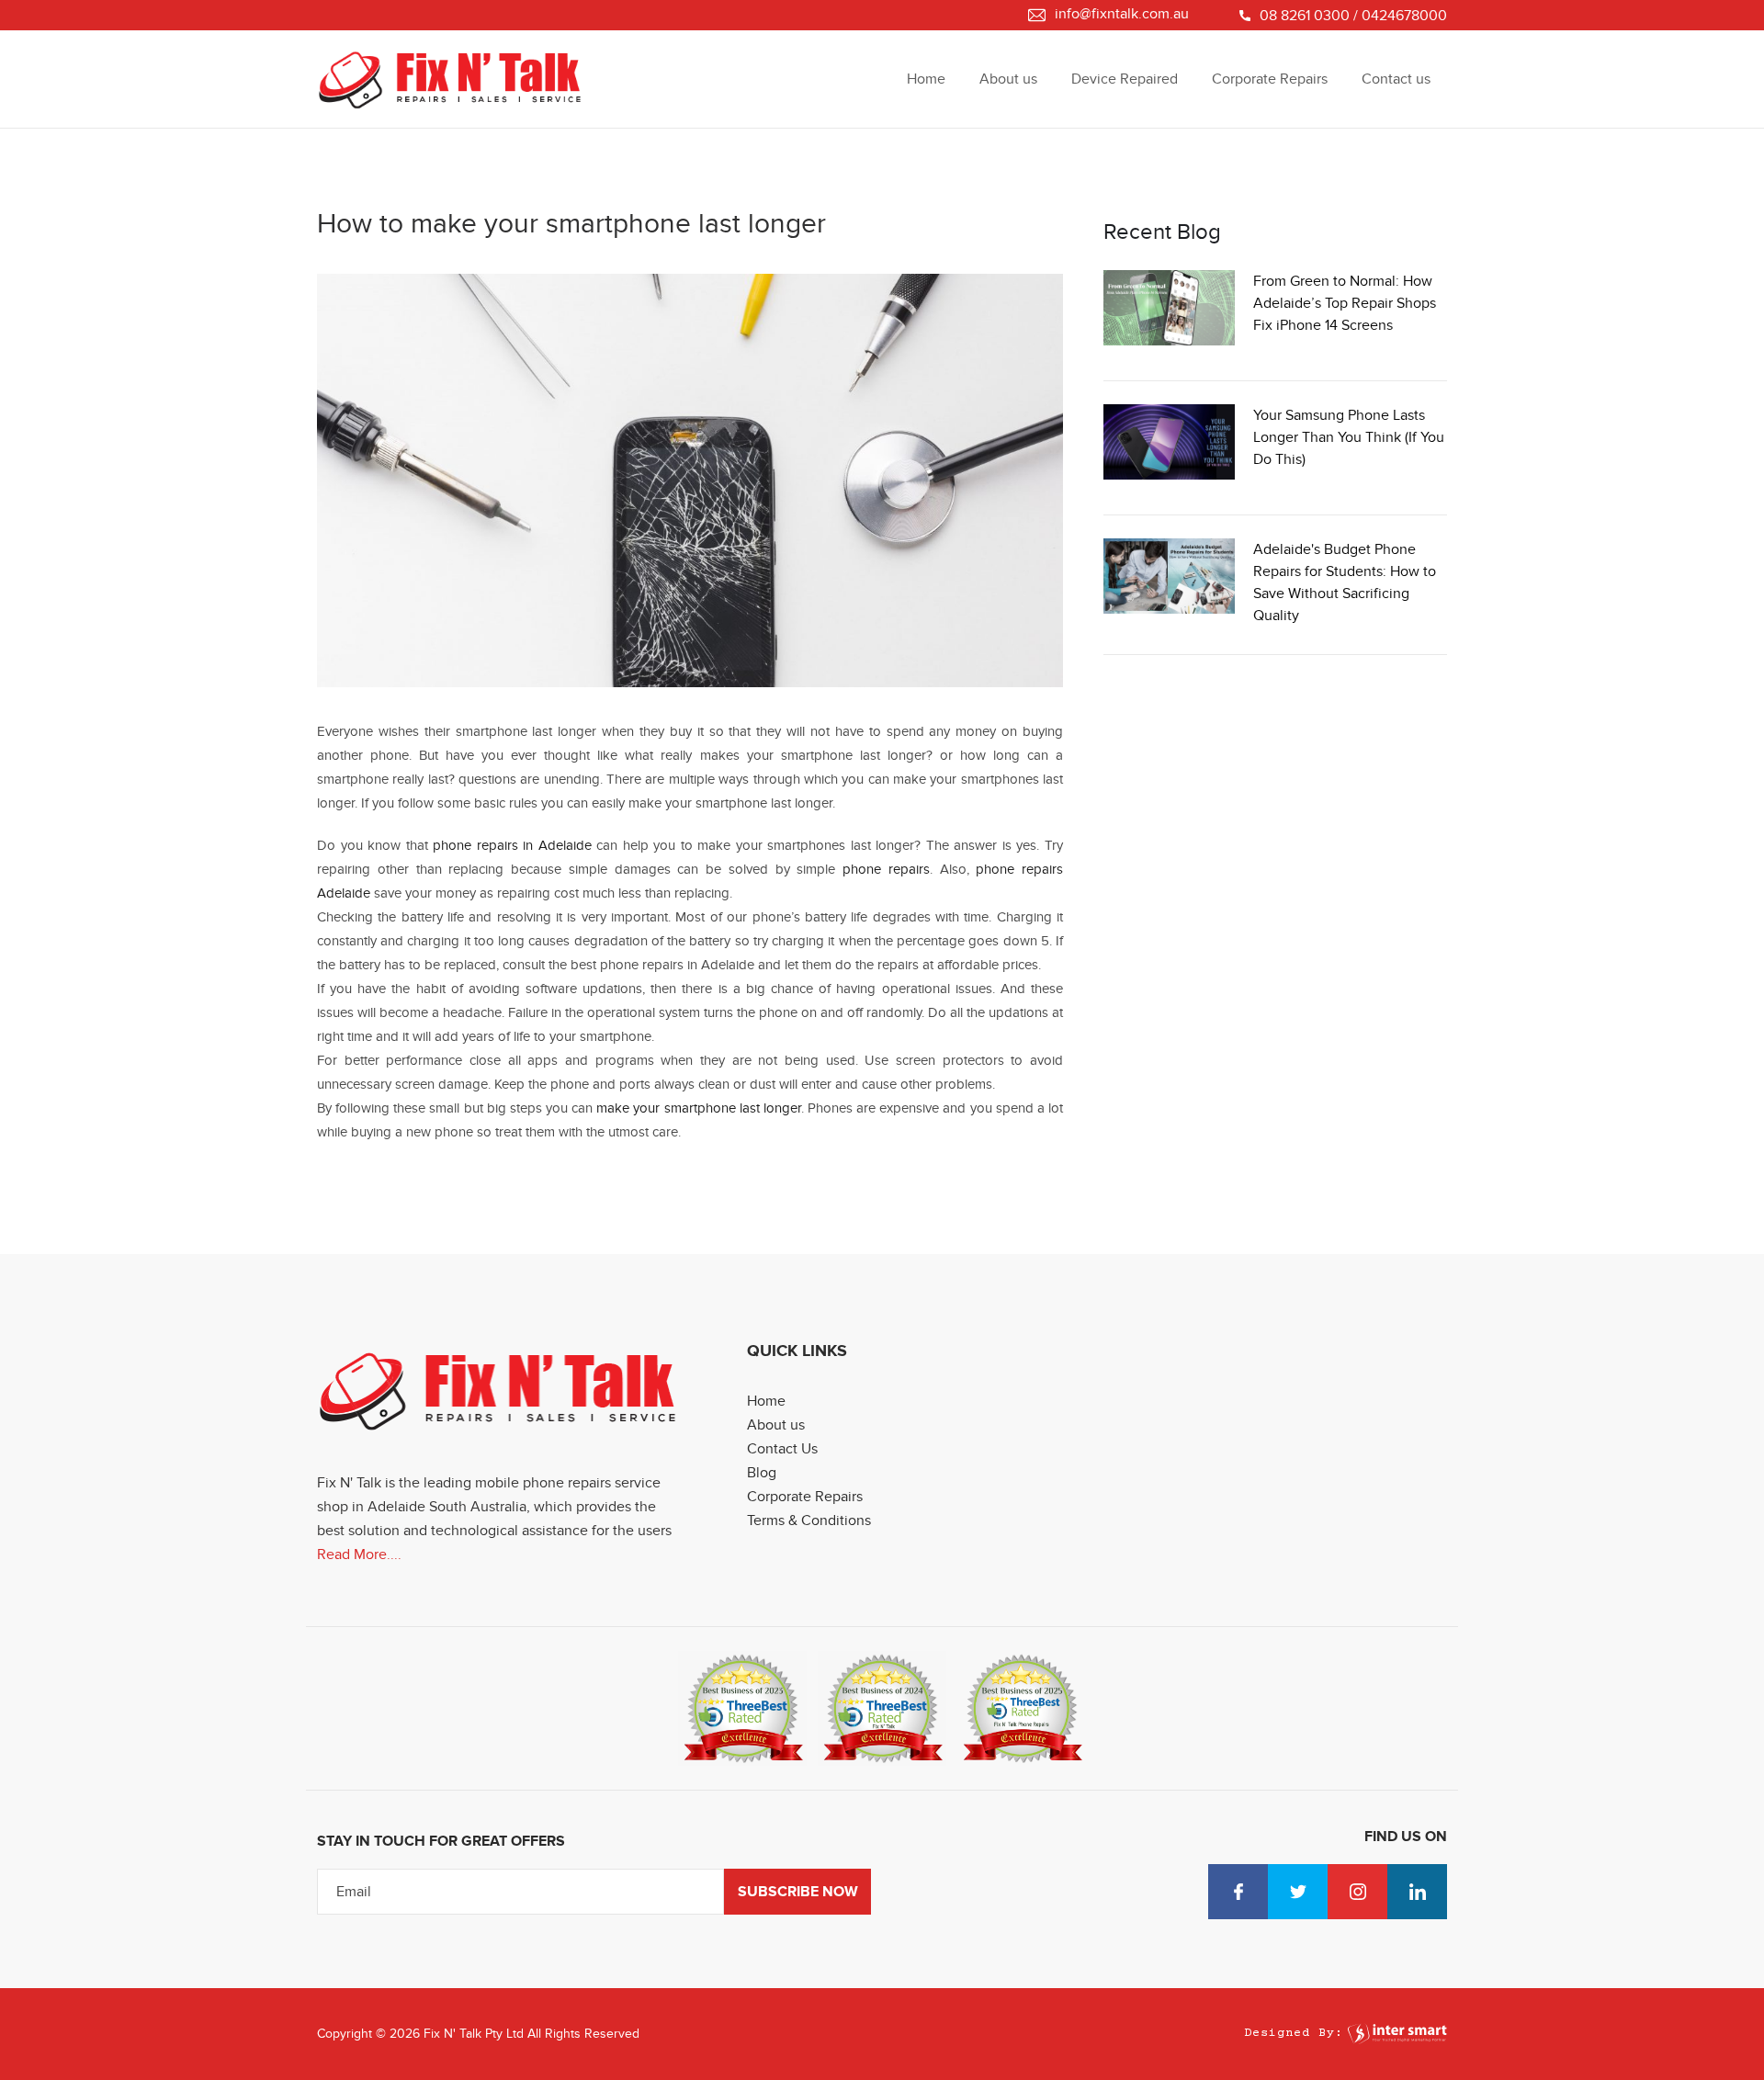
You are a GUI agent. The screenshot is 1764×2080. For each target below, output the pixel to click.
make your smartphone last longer (699, 1108)
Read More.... (359, 1554)
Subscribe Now (798, 1892)
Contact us (1396, 79)
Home (926, 79)
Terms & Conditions (809, 1520)
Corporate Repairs (1270, 79)
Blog (762, 1473)
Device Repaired (1125, 79)
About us (1008, 79)
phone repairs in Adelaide (512, 845)
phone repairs (886, 869)
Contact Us (782, 1449)
